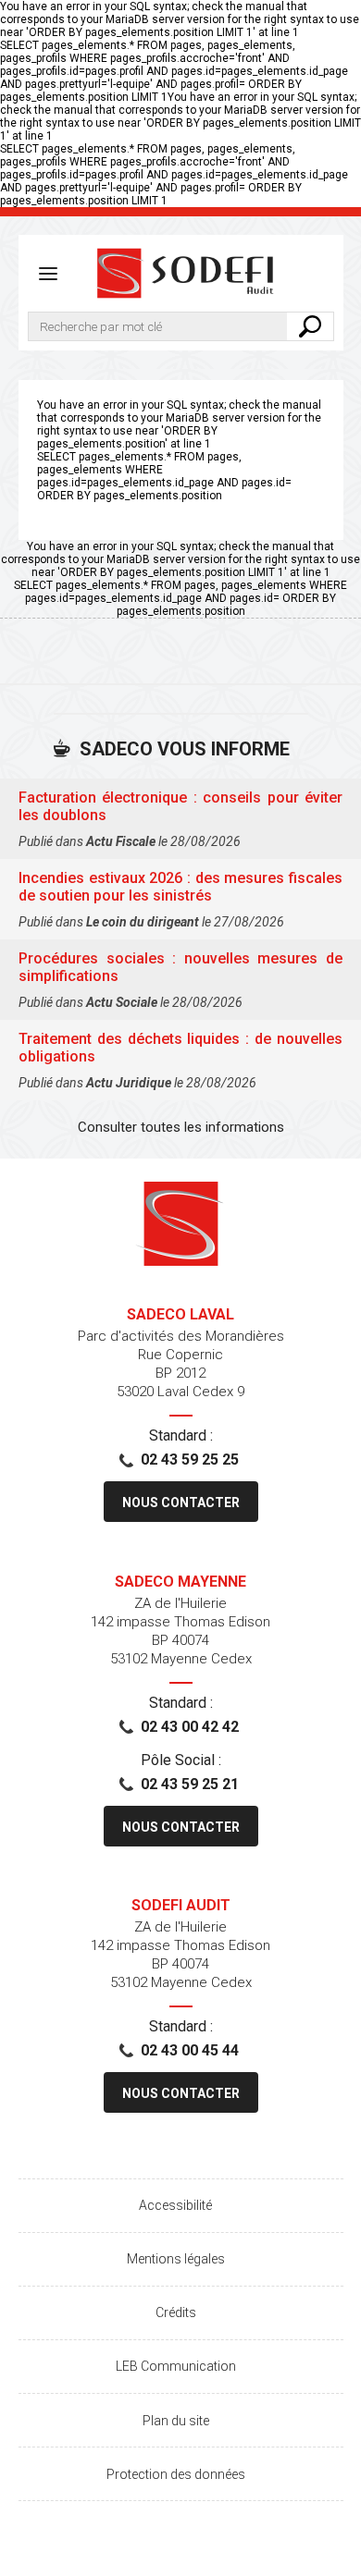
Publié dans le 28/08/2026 (130, 841)
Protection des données (176, 2474)
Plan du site (176, 2421)
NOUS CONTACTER (181, 1503)
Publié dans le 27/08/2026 (151, 922)
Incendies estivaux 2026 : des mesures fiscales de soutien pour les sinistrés (180, 887)
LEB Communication (176, 2366)
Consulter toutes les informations (181, 1127)
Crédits (176, 2312)
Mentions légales (176, 2259)
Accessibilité (175, 2205)
